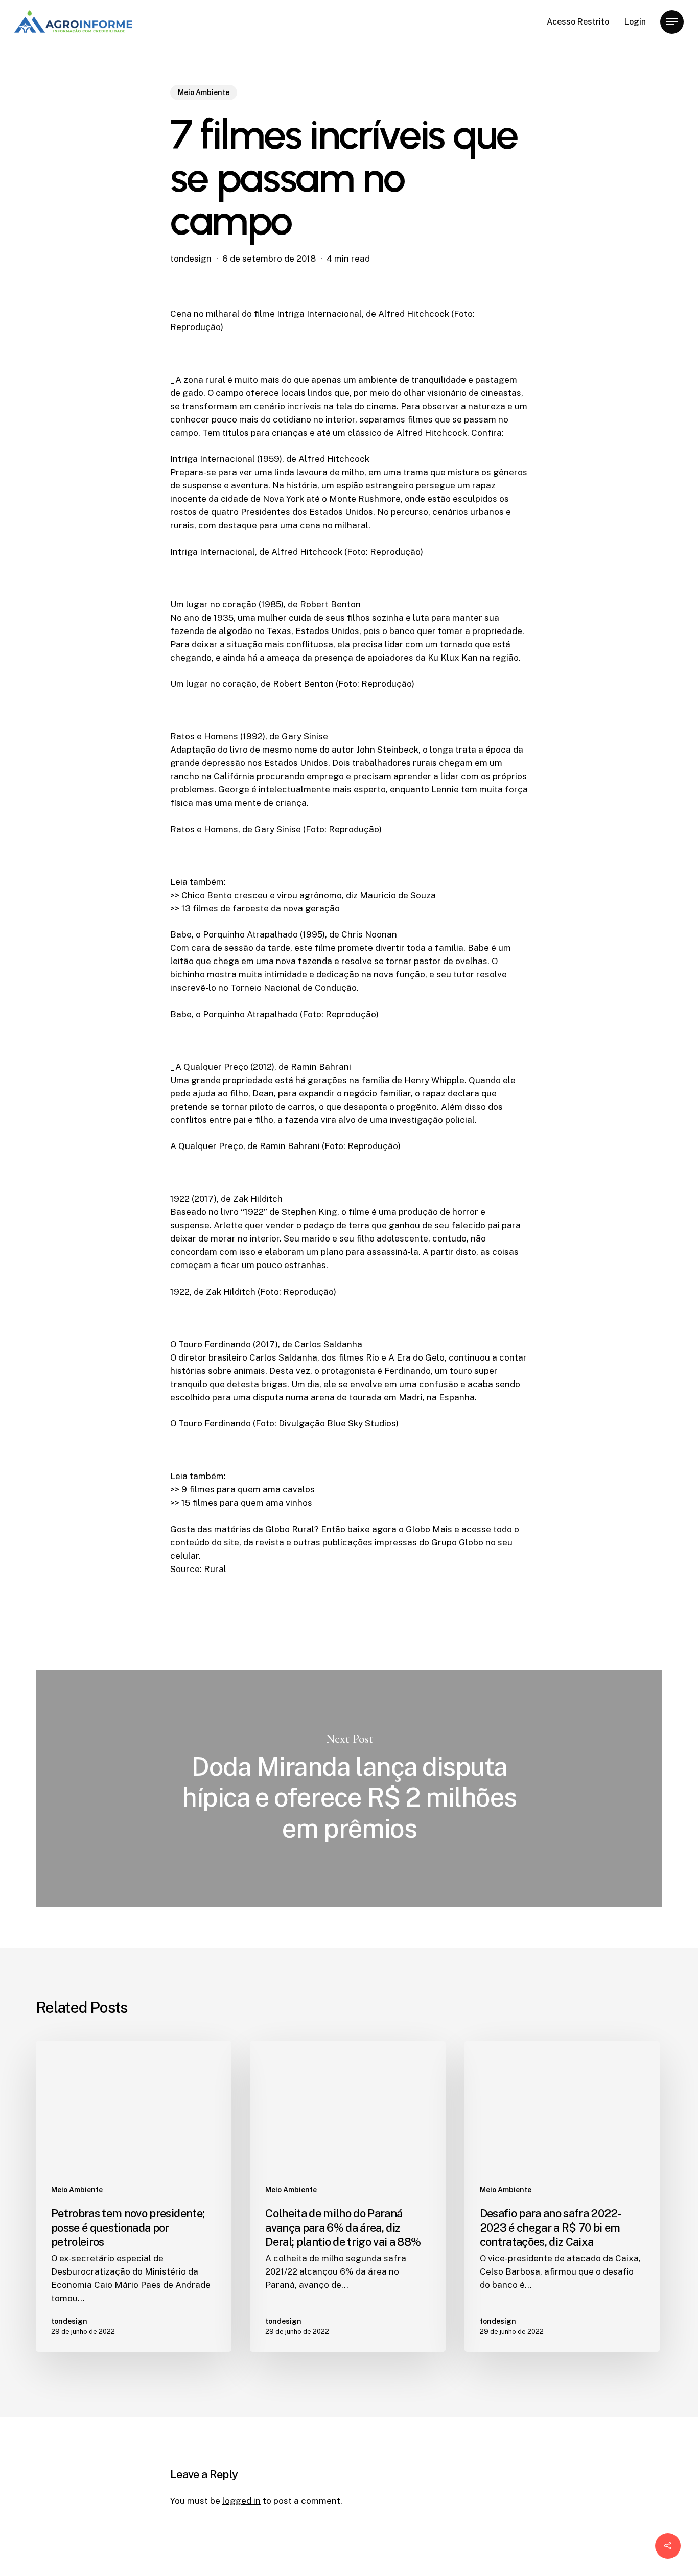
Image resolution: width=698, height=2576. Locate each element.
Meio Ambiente (204, 92)
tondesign (191, 259)
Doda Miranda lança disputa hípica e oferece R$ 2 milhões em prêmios (349, 1788)
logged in (241, 2501)
